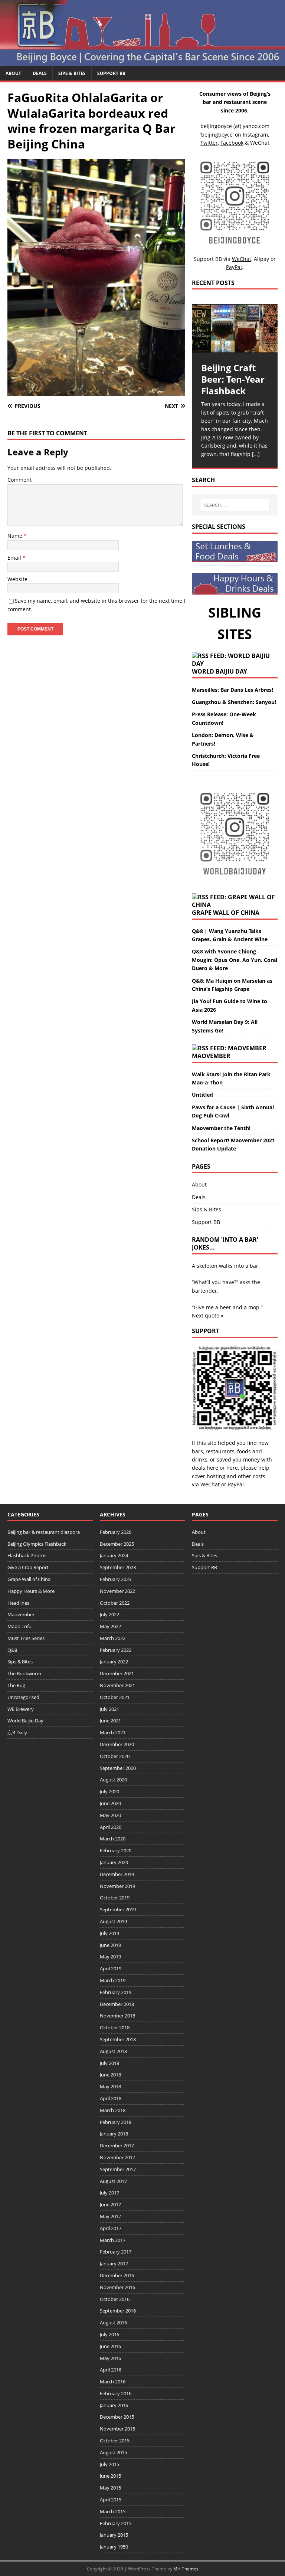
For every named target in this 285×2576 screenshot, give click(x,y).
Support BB (111, 73)
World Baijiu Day (220, 671)
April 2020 (111, 1827)
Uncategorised (23, 1697)
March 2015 (113, 2511)
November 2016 (117, 2287)
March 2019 (113, 1980)
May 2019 (110, 1957)
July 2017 (109, 2193)
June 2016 (110, 2346)
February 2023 (116, 1579)
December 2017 (117, 2145)
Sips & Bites (72, 73)
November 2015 (117, 2429)
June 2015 (110, 2476)
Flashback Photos (27, 1555)
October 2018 (115, 2027)
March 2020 (113, 1839)
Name (16, 536)
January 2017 (114, 2264)
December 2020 (117, 1744)
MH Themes (186, 2569)
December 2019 (117, 1874)
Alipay (261, 259)
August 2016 (113, 2323)
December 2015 (117, 2417)
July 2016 (109, 2334)
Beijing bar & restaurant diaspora (44, 1532)
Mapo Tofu (19, 1626)
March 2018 (113, 2110)
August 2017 (113, 2181)
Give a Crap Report (28, 1567)
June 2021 (110, 1721)
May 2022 (110, 1626)
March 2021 (113, 1732)
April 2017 (111, 2228)
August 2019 (113, 1921)
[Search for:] (235, 505)
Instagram (255, 135)
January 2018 (114, 2134)
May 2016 (110, 2358)
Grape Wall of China (226, 913)
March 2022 (113, 1638)
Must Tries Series (26, 1638)
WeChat (210, 1484)
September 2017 (118, 2169)
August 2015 (113, 2452)
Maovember (211, 1056)
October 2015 (115, 2441)
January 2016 (114, 2405)
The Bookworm (24, 1673)
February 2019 (116, 1992)
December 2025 (117, 1544)
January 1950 (114, 2547)
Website (17, 579)
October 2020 (115, 1756)
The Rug (16, 1685)
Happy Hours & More (31, 1591)
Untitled (202, 1095)
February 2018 (116, 2122)
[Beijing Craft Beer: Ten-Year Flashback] (235, 328)
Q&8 (12, 1650)
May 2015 (110, 2488)
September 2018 (118, 2039)
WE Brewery (21, 1709)
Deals (40, 73)
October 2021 (115, 1697)
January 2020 (114, 1862)
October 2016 (115, 2299)
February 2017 (116, 2252)
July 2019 (109, 1933)
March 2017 (113, 2240)
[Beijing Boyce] (142, 61)
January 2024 (114, 1555)
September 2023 (118, 1567)
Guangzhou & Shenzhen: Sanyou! (234, 702)
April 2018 (111, 2098)
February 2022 (116, 1650)
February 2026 (116, 1532)
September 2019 (118, 1909)
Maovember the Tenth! (221, 1128)
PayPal (236, 1484)
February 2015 (116, 2523)
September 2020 (118, 1768)
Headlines (18, 1603)
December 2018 (117, 2004)
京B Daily (17, 1732)
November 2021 (117, 1685)
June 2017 (110, 2205)
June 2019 (110, 1945)
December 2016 (117, 2275)
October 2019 (115, 1898)
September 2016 (118, 2311)
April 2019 (111, 1968)
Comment (19, 480)
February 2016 (116, 2393)
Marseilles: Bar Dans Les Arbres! (232, 690)
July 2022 (109, 1614)
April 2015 (111, 2500)
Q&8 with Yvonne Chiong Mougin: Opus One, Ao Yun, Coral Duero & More (235, 960)
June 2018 (110, 2075)
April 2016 (111, 2370)
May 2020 (110, 1815)
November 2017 (117, 2157)
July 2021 (109, 1709)
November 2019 (117, 1886)
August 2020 (113, 1780)
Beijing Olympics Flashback (37, 1544)
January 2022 (114, 1662)
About (13, 73)
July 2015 (109, 2464)
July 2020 (109, 1791)
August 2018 (113, 2051)
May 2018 (110, 2086)
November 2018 (117, 2016)
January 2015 (114, 2535)
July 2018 (109, 2063)
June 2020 (110, 1803)
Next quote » (208, 1315)
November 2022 (117, 1591)
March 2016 (113, 2382)
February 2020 (116, 1850)
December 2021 (117, 1673)
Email (15, 558)
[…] (256, 454)
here (212, 1468)
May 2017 (110, 2216)
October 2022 (115, 1603)
